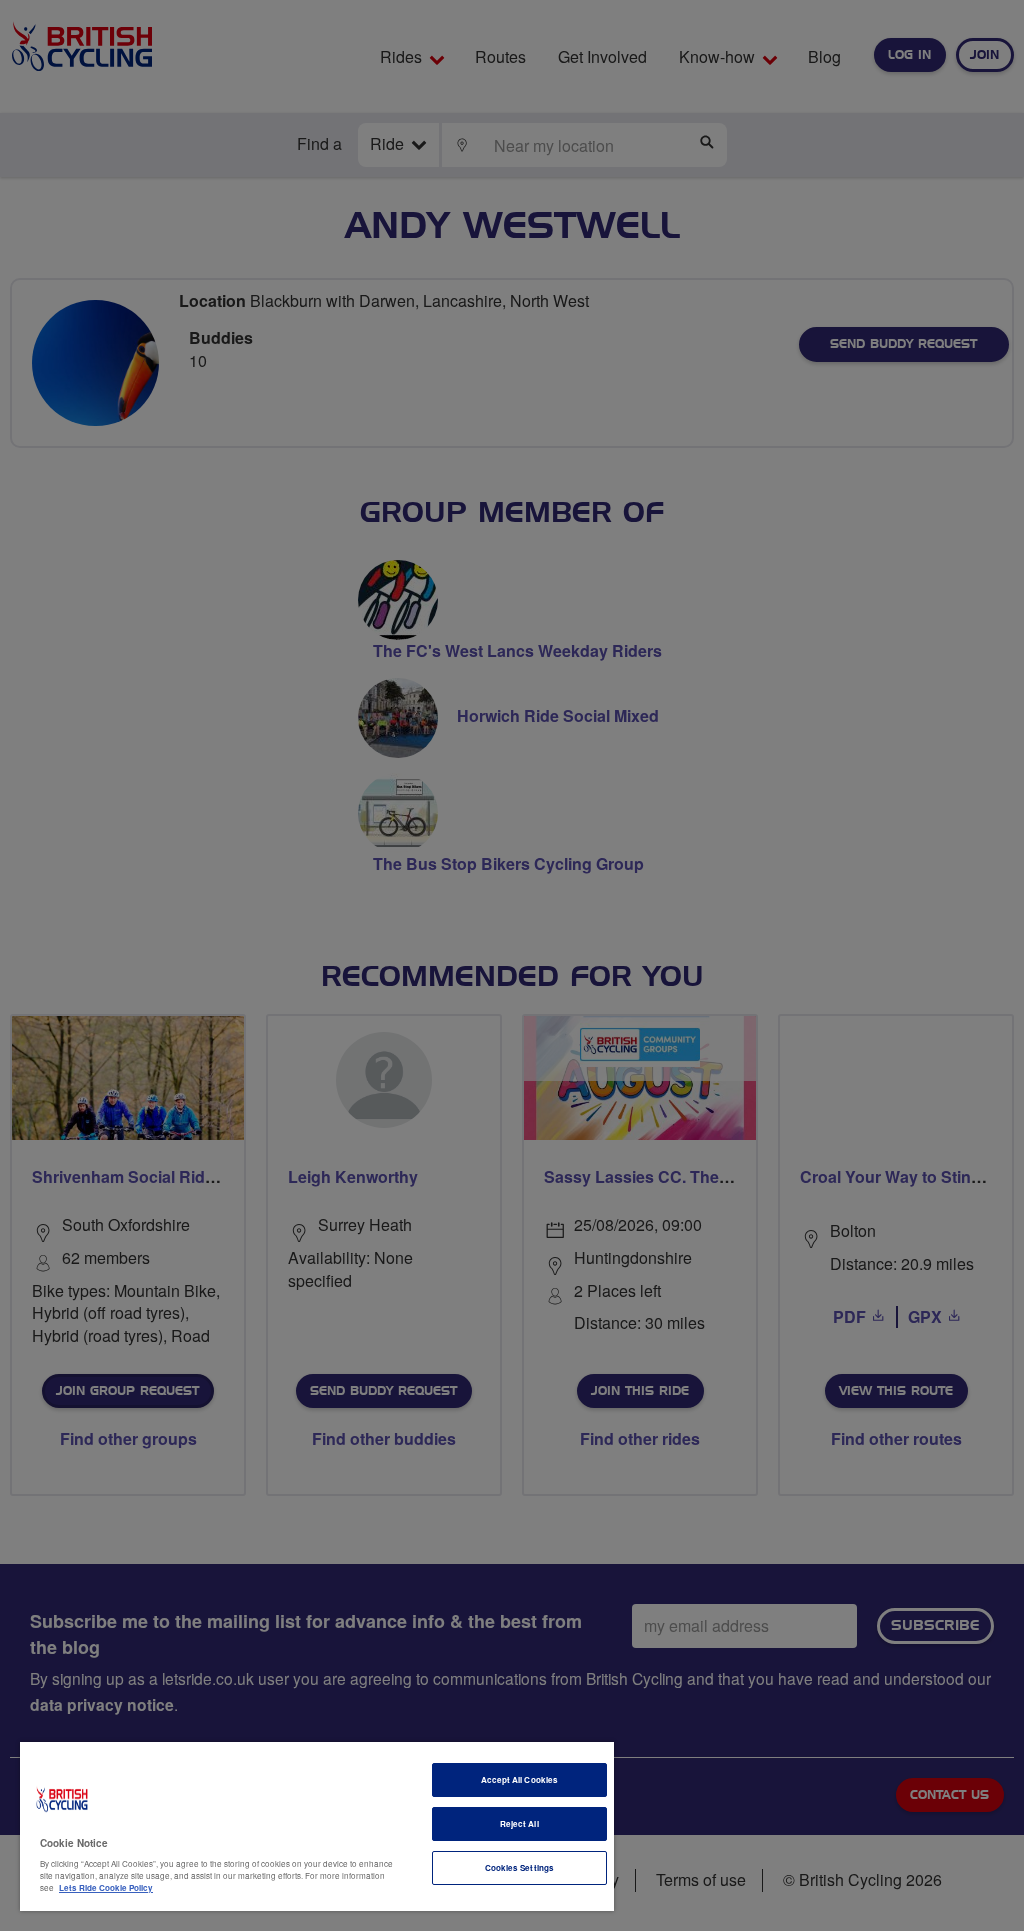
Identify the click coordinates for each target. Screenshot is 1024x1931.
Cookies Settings (519, 1867)
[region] (317, 1826)
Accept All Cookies (519, 1779)
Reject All (519, 1823)
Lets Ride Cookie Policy (106, 1887)
